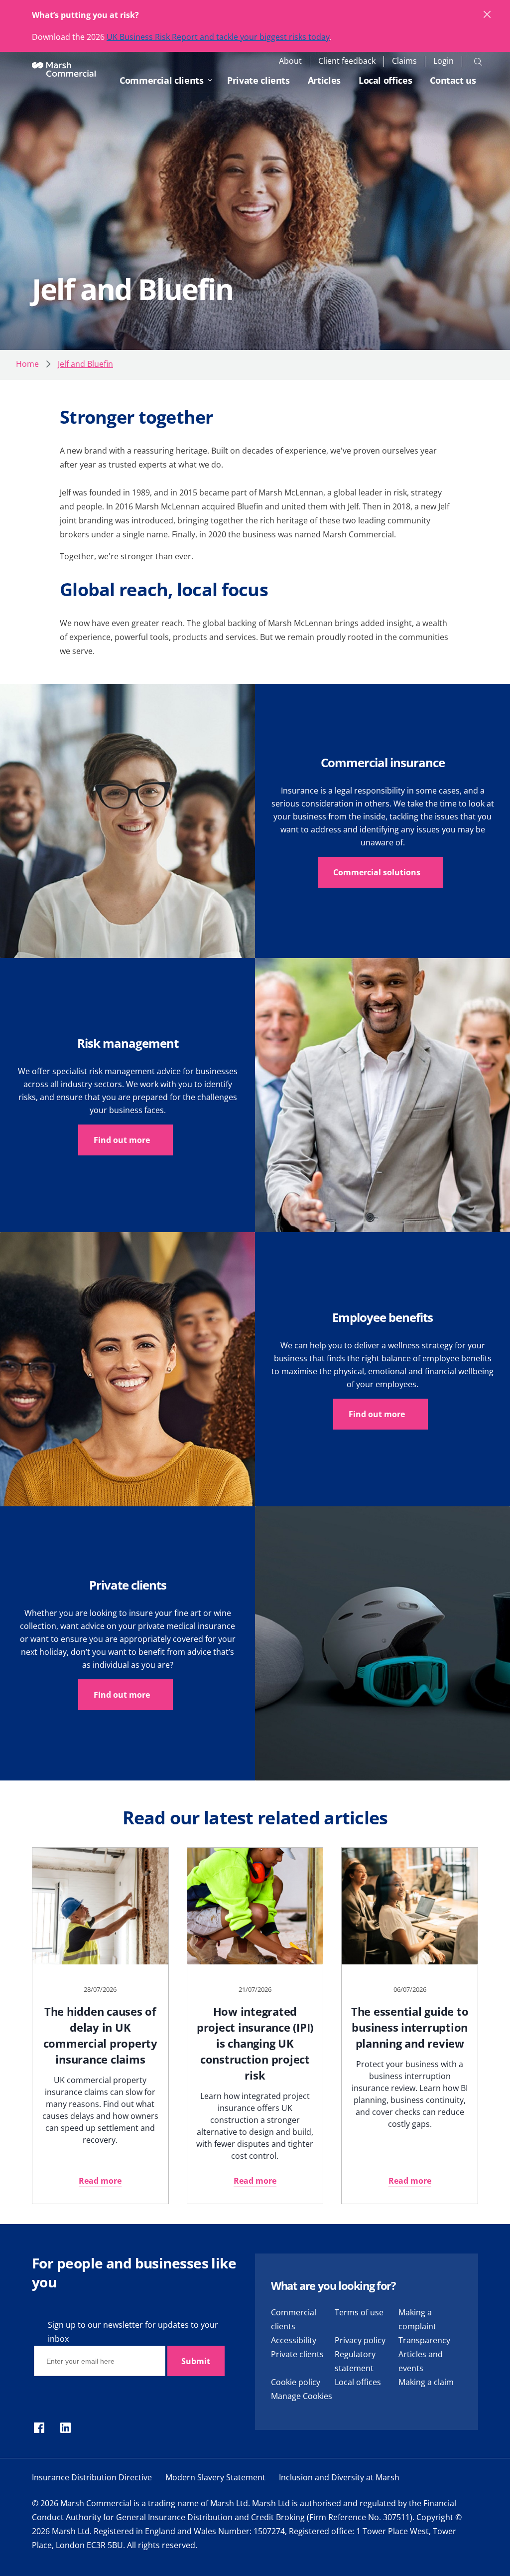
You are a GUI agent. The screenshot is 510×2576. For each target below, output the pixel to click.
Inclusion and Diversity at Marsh (339, 2477)
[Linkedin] (65, 2428)
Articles (324, 80)
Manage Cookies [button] (302, 2396)
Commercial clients (162, 80)
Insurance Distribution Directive (92, 2477)
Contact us (453, 80)
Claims (404, 61)
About (290, 61)
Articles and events (421, 2361)
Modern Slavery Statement (215, 2477)
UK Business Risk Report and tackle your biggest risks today (218, 37)
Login (444, 61)
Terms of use (359, 2312)
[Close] (488, 15)
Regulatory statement (355, 2361)
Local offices (385, 80)
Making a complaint (417, 2319)
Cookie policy (296, 2382)
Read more (100, 2181)
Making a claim (426, 2382)
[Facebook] (39, 2428)
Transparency (424, 2340)
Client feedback (347, 61)
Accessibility (294, 2340)
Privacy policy (360, 2340)
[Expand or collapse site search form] (478, 61)
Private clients (258, 80)
